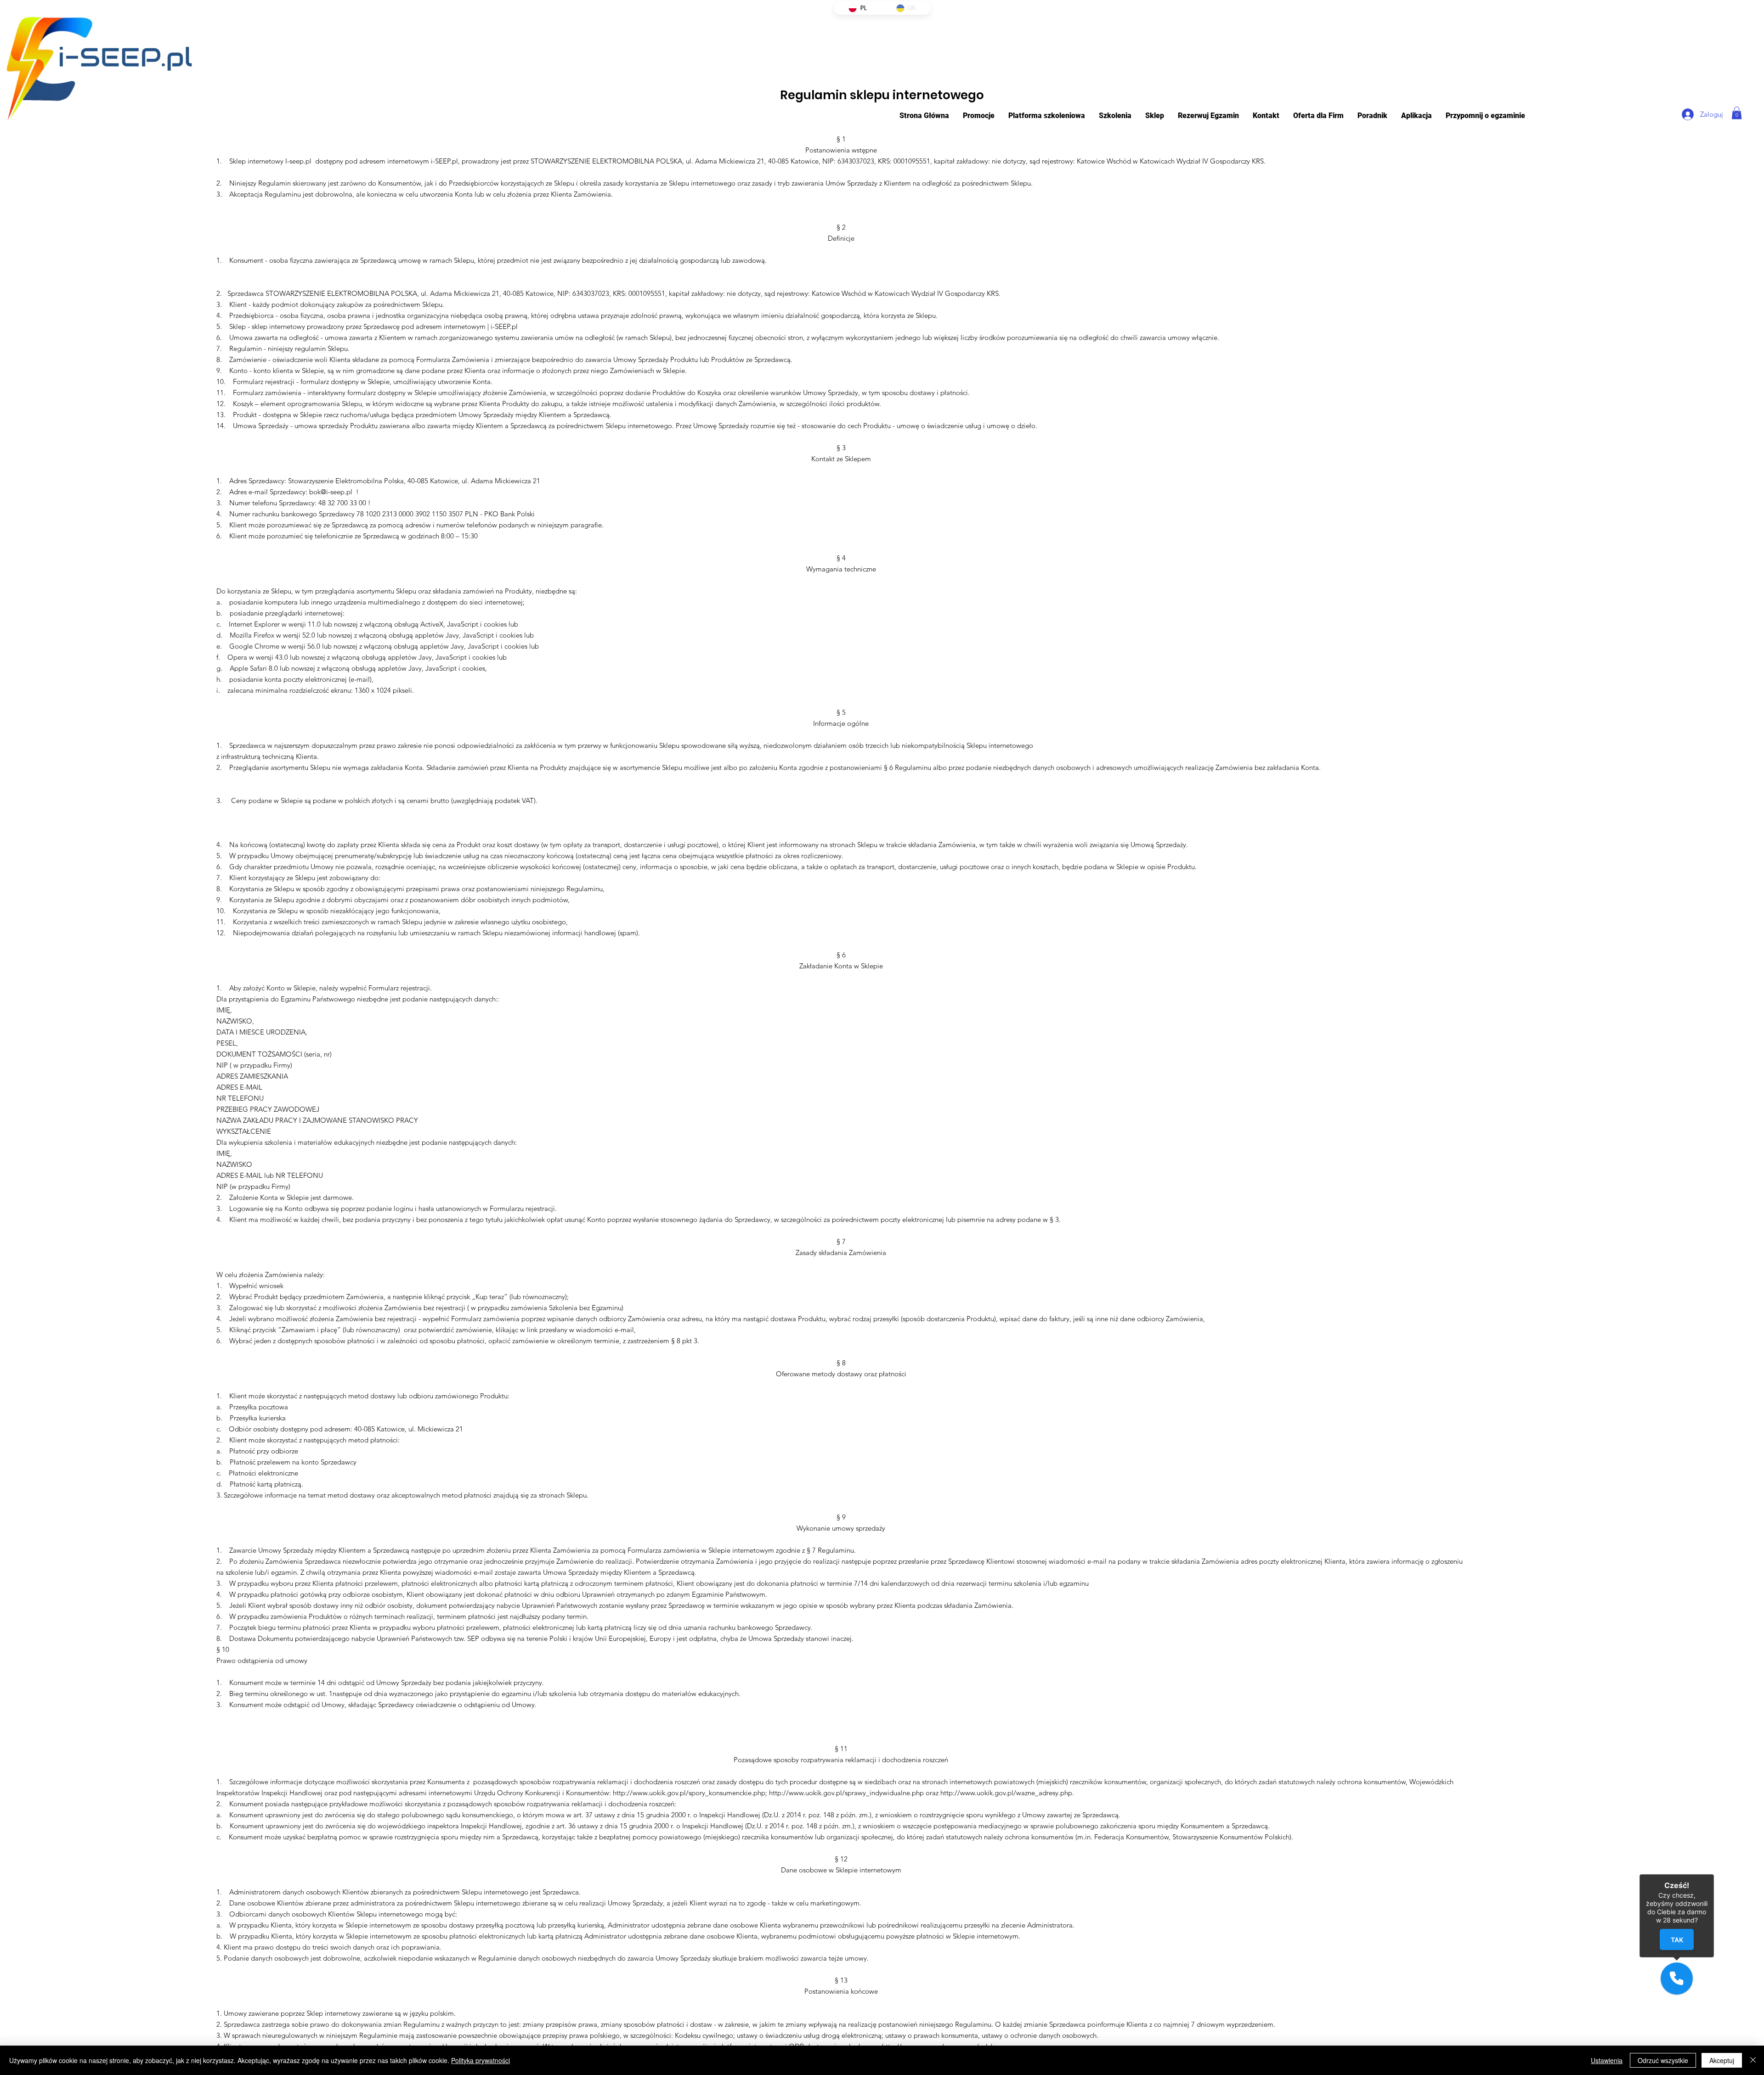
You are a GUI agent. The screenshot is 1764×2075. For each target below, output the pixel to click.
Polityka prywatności (481, 2060)
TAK (1676, 1940)
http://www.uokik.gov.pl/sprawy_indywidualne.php (846, 1793)
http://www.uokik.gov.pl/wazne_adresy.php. (1007, 1793)
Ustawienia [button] (1607, 2060)
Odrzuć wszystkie (1663, 2060)
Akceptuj (1722, 2060)
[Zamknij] (1753, 2060)
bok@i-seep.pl (331, 492)
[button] (1047, 116)
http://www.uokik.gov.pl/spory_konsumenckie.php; (690, 1793)
